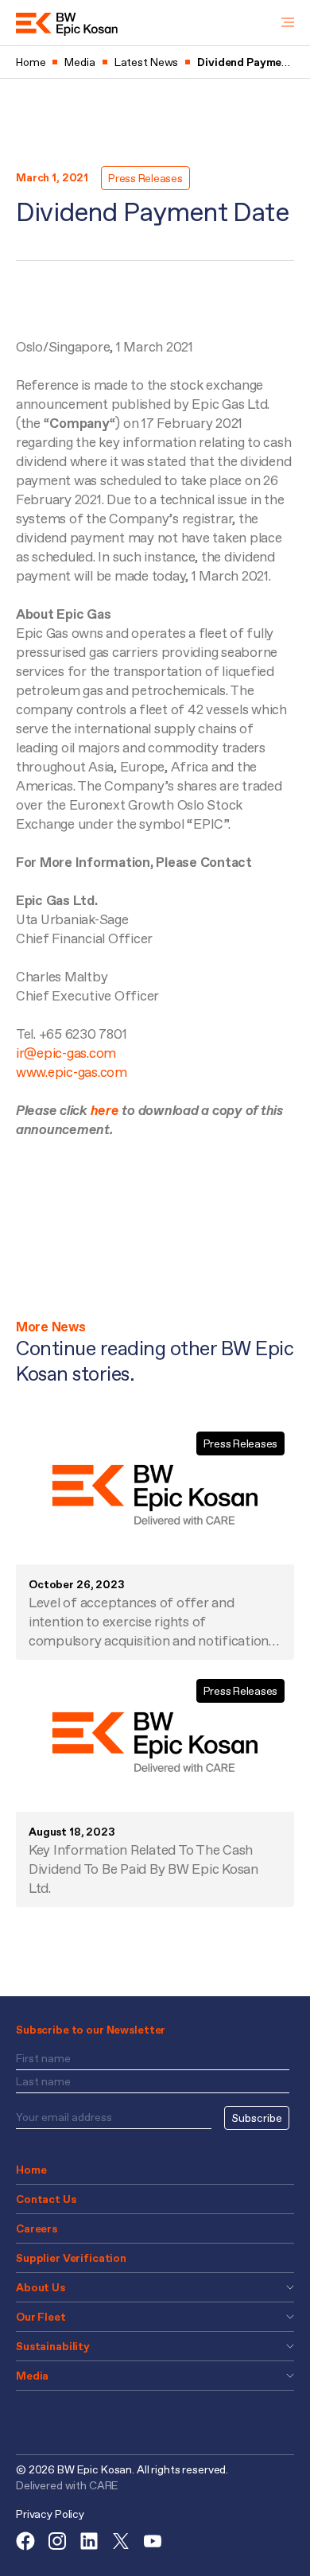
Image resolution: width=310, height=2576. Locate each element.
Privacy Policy (50, 2514)
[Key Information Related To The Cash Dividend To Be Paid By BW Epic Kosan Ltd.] (155, 1742)
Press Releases (145, 178)
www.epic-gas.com (72, 1072)
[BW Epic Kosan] (67, 23)
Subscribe (257, 2118)
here (107, 1110)
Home (31, 2170)
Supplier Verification (71, 2258)
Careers (37, 2228)
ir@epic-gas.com (66, 1053)
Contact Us (46, 2199)
